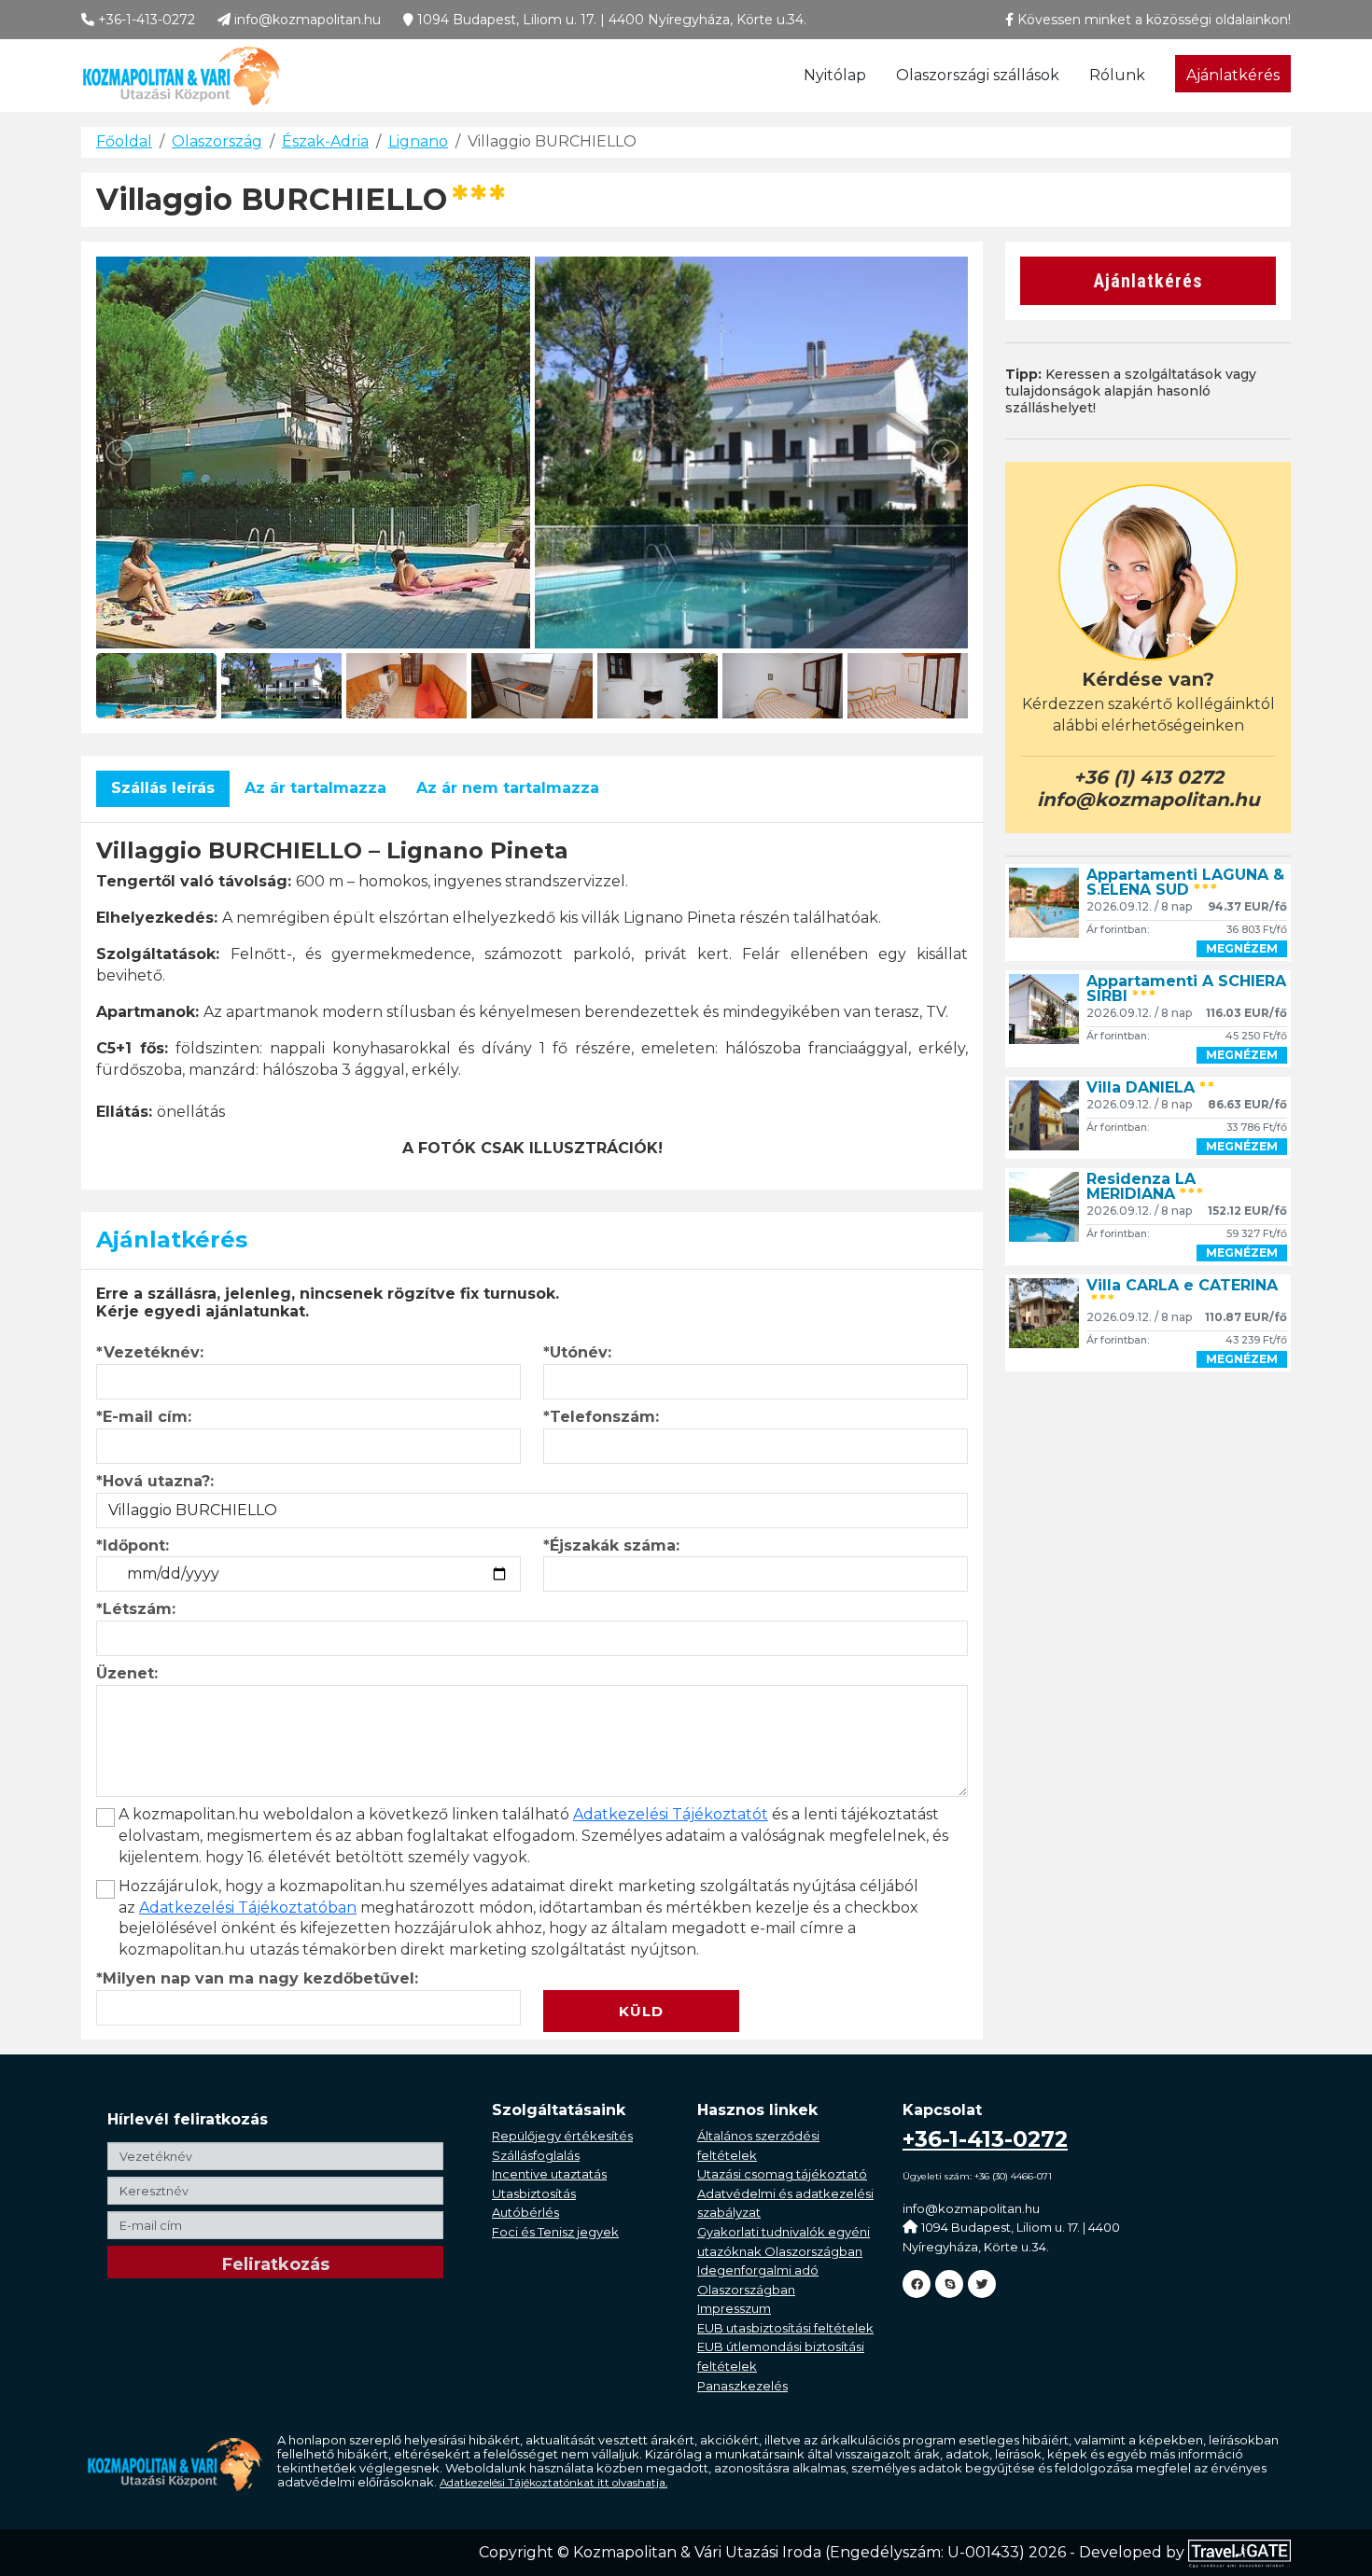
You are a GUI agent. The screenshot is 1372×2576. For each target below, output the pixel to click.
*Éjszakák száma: (611, 1546)
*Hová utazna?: (155, 1481)
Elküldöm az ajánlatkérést (648, 1978)
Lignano (418, 141)
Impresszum (734, 2308)
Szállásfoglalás (536, 2155)
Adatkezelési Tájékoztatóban (248, 1908)
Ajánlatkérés (1233, 75)
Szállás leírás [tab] (163, 788)
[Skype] (949, 2284)
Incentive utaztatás (549, 2174)
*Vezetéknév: (150, 1352)
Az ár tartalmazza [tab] (315, 788)
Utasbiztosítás (534, 2193)
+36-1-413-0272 (145, 20)
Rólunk (1117, 75)
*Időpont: (133, 1546)
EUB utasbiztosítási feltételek (785, 2328)
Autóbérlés (525, 2212)
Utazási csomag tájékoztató (782, 2174)
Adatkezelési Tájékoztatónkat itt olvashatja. (553, 2483)
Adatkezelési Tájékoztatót (671, 1814)
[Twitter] (982, 2284)
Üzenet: (127, 1673)
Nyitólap (835, 75)
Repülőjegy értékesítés (562, 2136)
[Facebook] (917, 2284)
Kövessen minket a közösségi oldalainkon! (1152, 20)
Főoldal (124, 141)
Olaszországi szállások (978, 75)
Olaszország (217, 141)
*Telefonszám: (601, 1417)
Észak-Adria (325, 141)
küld (641, 2011)
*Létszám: (136, 1609)
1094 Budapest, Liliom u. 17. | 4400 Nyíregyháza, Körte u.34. (610, 20)
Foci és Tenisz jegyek (555, 2232)
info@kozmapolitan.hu (306, 20)
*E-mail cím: (144, 1417)
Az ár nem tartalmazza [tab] (508, 788)
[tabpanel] (532, 999)
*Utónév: (577, 1352)
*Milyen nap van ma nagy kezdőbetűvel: (257, 1978)
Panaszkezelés (742, 2386)
